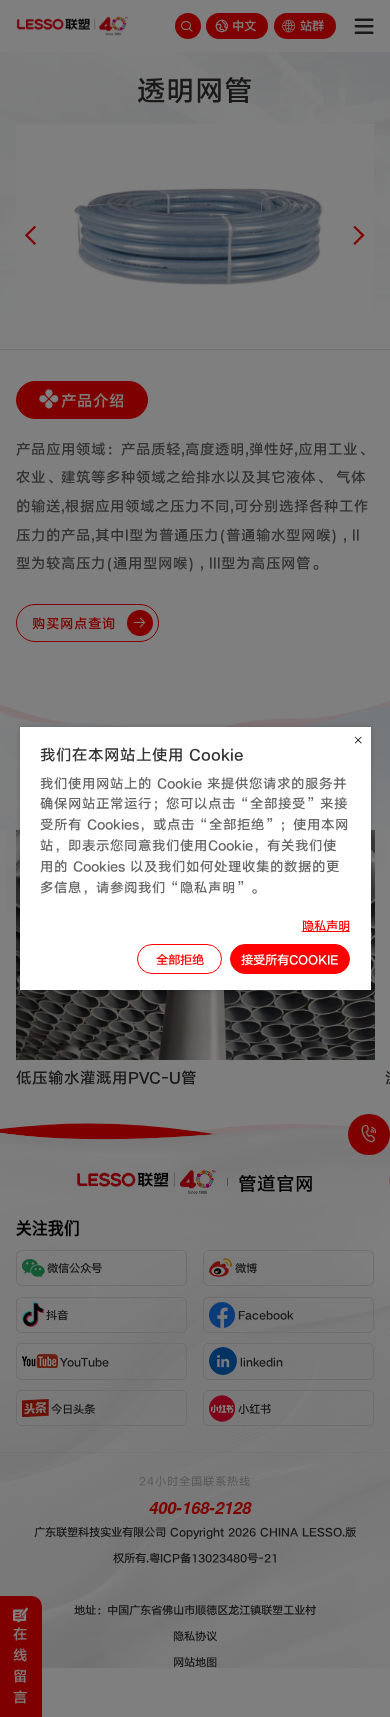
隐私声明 (326, 925)
